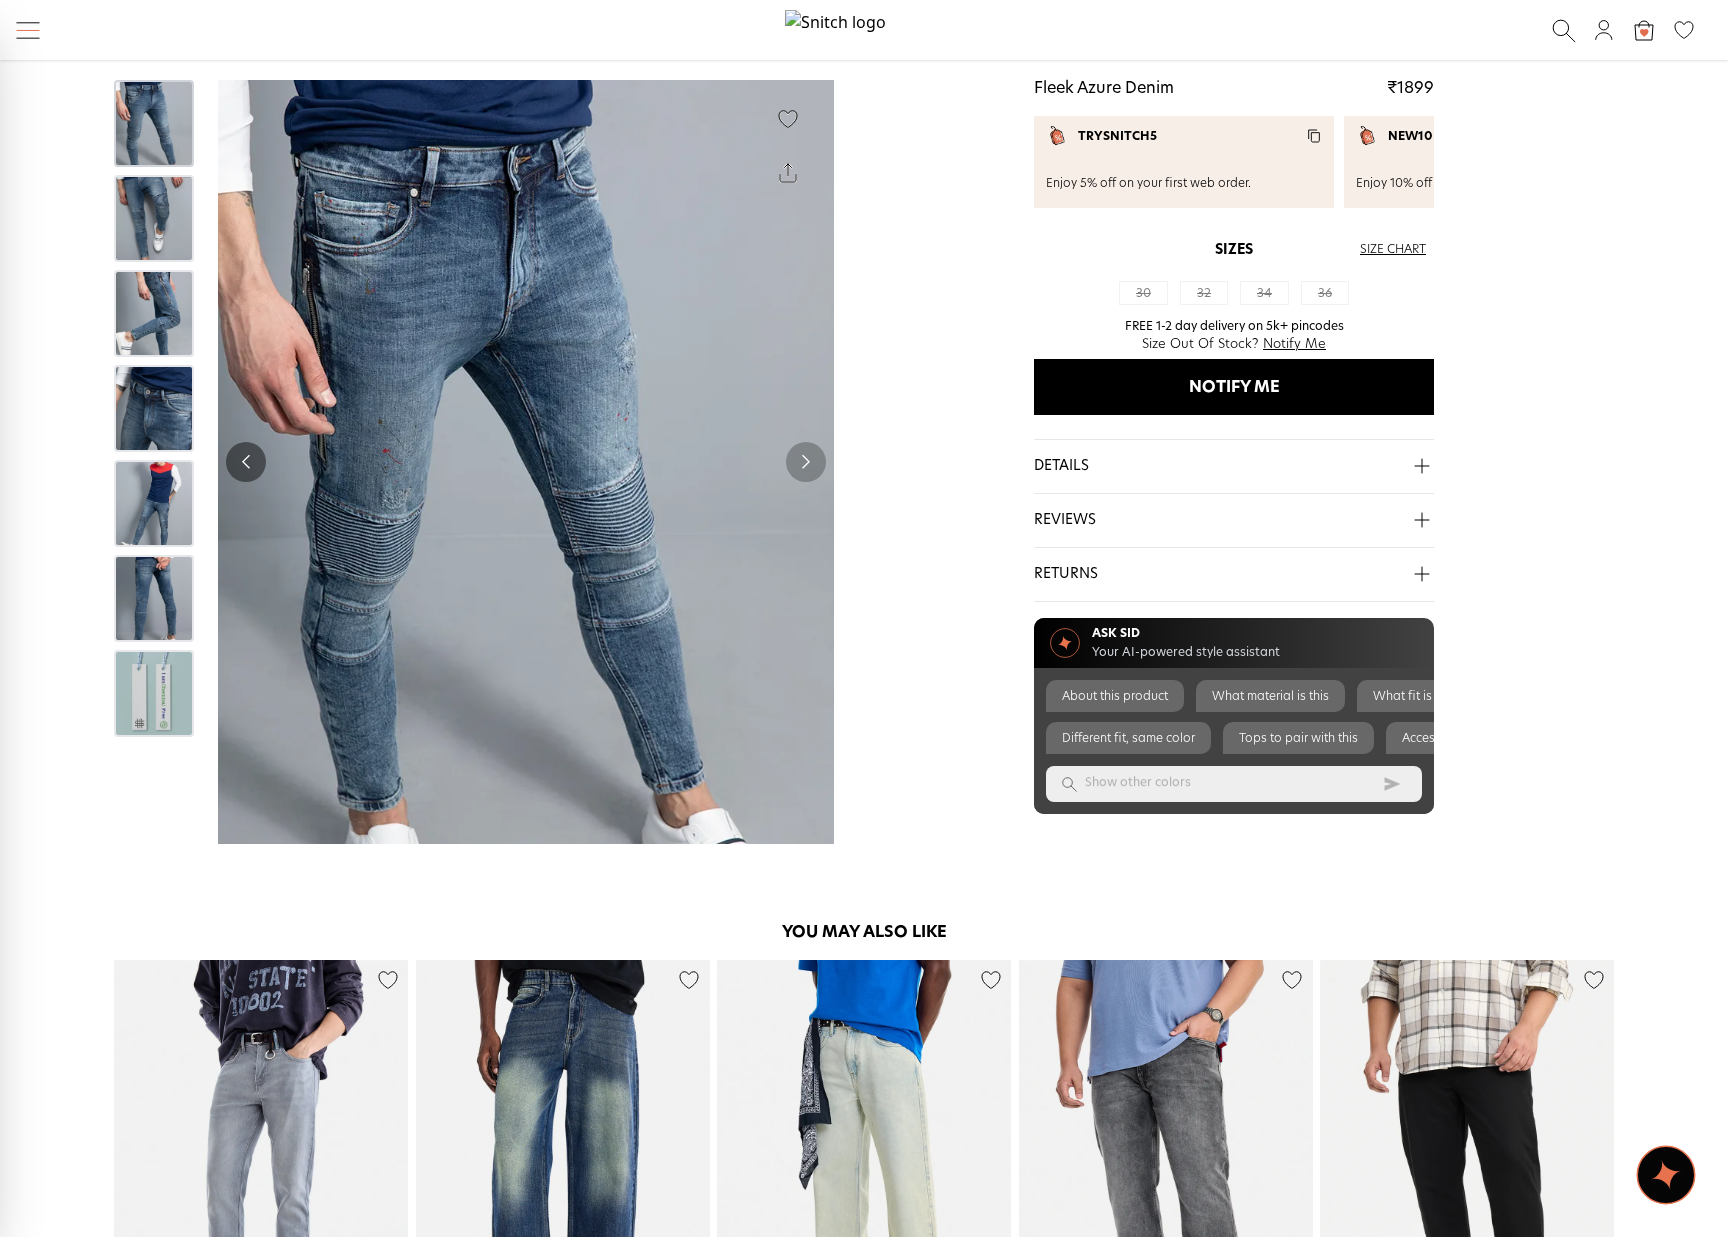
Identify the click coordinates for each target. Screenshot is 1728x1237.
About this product (1115, 696)
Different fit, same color (1128, 738)
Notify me (1234, 387)
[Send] (1392, 784)
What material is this (1270, 696)
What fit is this (1414, 696)
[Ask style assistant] (1666, 1175)
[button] (1234, 467)
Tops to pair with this (1298, 738)
